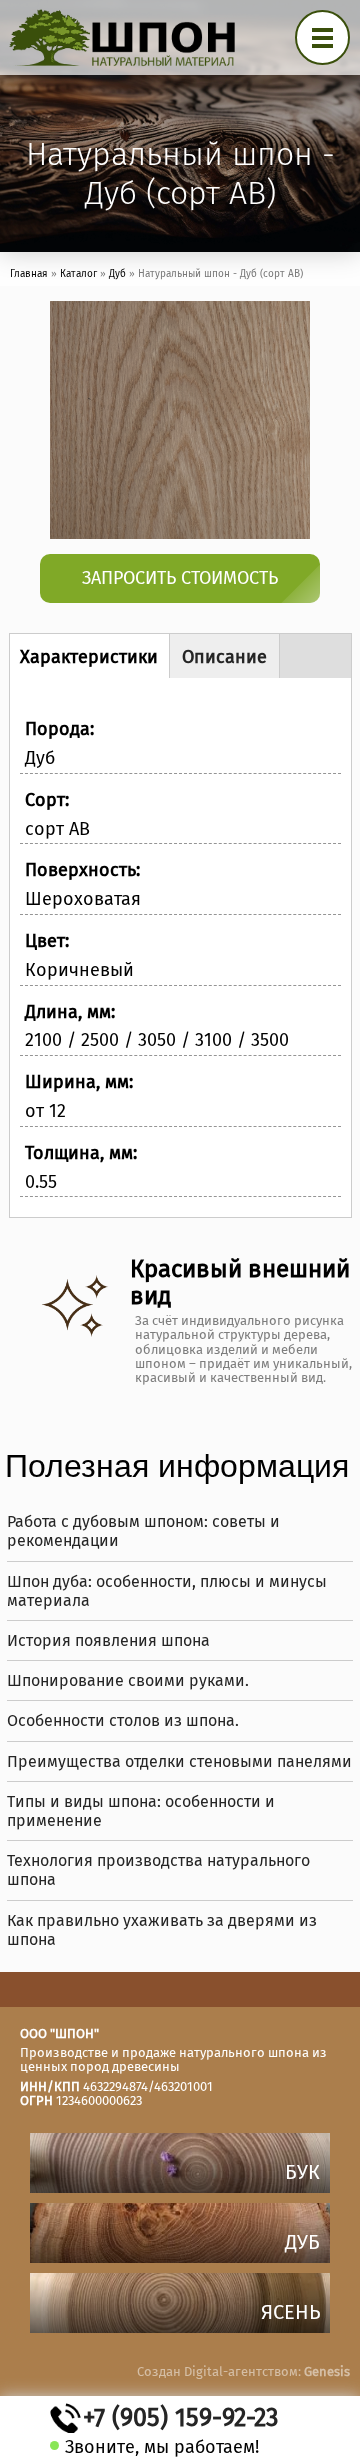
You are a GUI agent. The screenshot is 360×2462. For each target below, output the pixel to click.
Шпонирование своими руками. (128, 1680)
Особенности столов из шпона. (123, 1720)
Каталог (78, 274)
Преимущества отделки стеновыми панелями (179, 1761)
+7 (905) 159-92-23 (180, 2418)
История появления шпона (108, 1640)
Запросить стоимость (180, 578)
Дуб (117, 274)
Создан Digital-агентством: (243, 2371)
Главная (29, 274)
